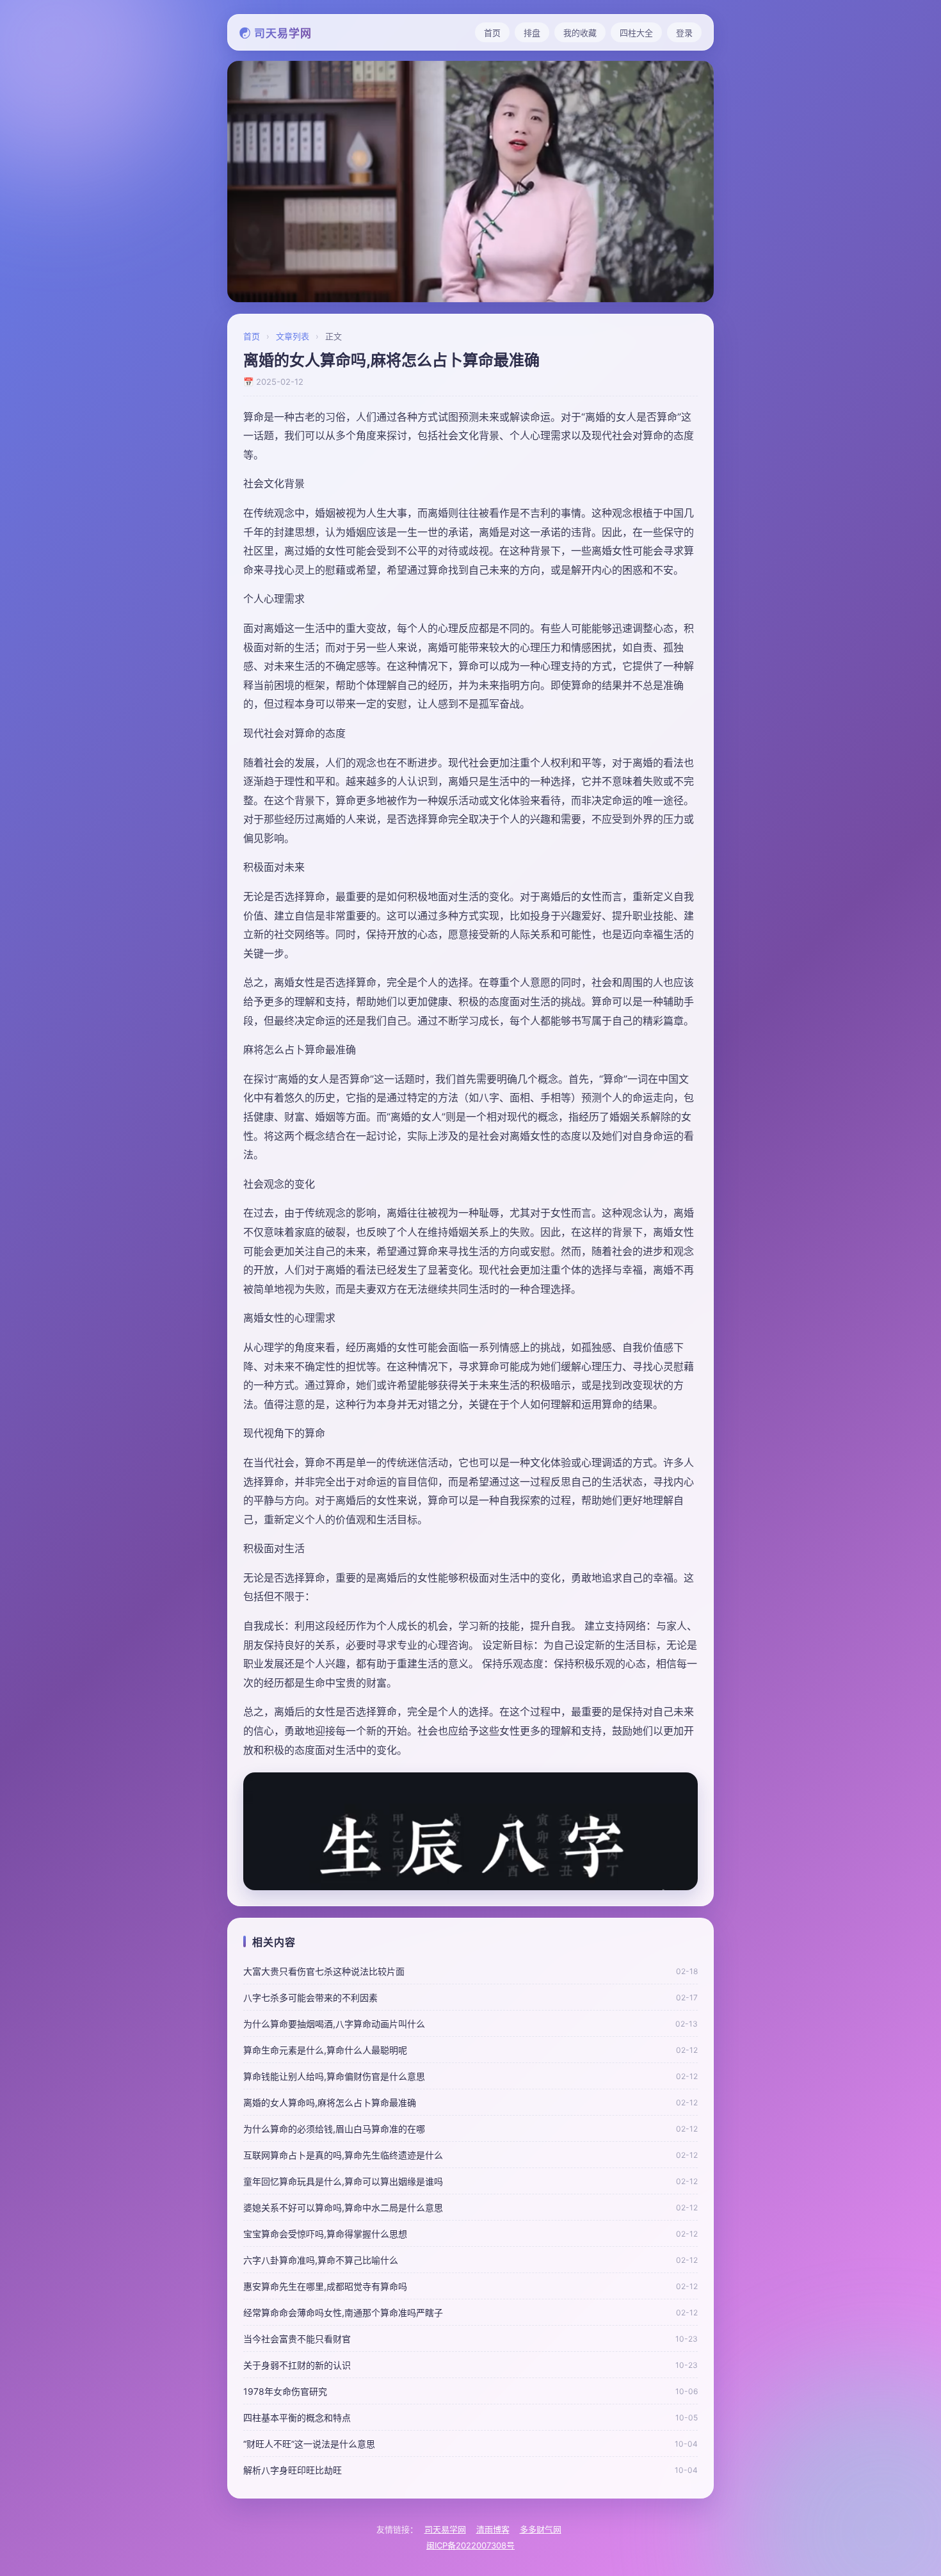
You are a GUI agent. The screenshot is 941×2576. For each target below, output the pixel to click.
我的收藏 (580, 33)
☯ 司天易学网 (276, 33)
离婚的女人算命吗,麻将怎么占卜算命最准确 (330, 2102)
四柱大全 (636, 33)
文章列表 (293, 336)
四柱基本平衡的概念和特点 (297, 2418)
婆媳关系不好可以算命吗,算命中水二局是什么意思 (343, 2207)
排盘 (532, 33)
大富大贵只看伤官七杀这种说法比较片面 (324, 1971)
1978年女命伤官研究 (285, 2391)
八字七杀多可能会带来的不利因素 (310, 1997)
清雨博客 (493, 2529)
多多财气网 (541, 2529)
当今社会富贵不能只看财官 (297, 2339)
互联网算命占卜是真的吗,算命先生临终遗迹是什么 (343, 2155)
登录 (684, 33)
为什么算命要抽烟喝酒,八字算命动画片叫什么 (334, 2024)
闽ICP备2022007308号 (470, 2545)
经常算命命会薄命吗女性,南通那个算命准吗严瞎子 (343, 2313)
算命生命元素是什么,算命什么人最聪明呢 (325, 2050)
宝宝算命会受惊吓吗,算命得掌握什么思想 (325, 2234)
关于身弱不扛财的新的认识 (297, 2365)
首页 (492, 33)
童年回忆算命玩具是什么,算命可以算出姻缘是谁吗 (343, 2181)
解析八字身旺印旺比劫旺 (293, 2470)
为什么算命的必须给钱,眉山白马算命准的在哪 (334, 2129)
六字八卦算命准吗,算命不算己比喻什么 (321, 2260)
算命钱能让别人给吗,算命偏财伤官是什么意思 (334, 2076)
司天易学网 (445, 2529)
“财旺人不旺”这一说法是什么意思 (309, 2444)
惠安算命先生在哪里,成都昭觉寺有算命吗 (325, 2286)
